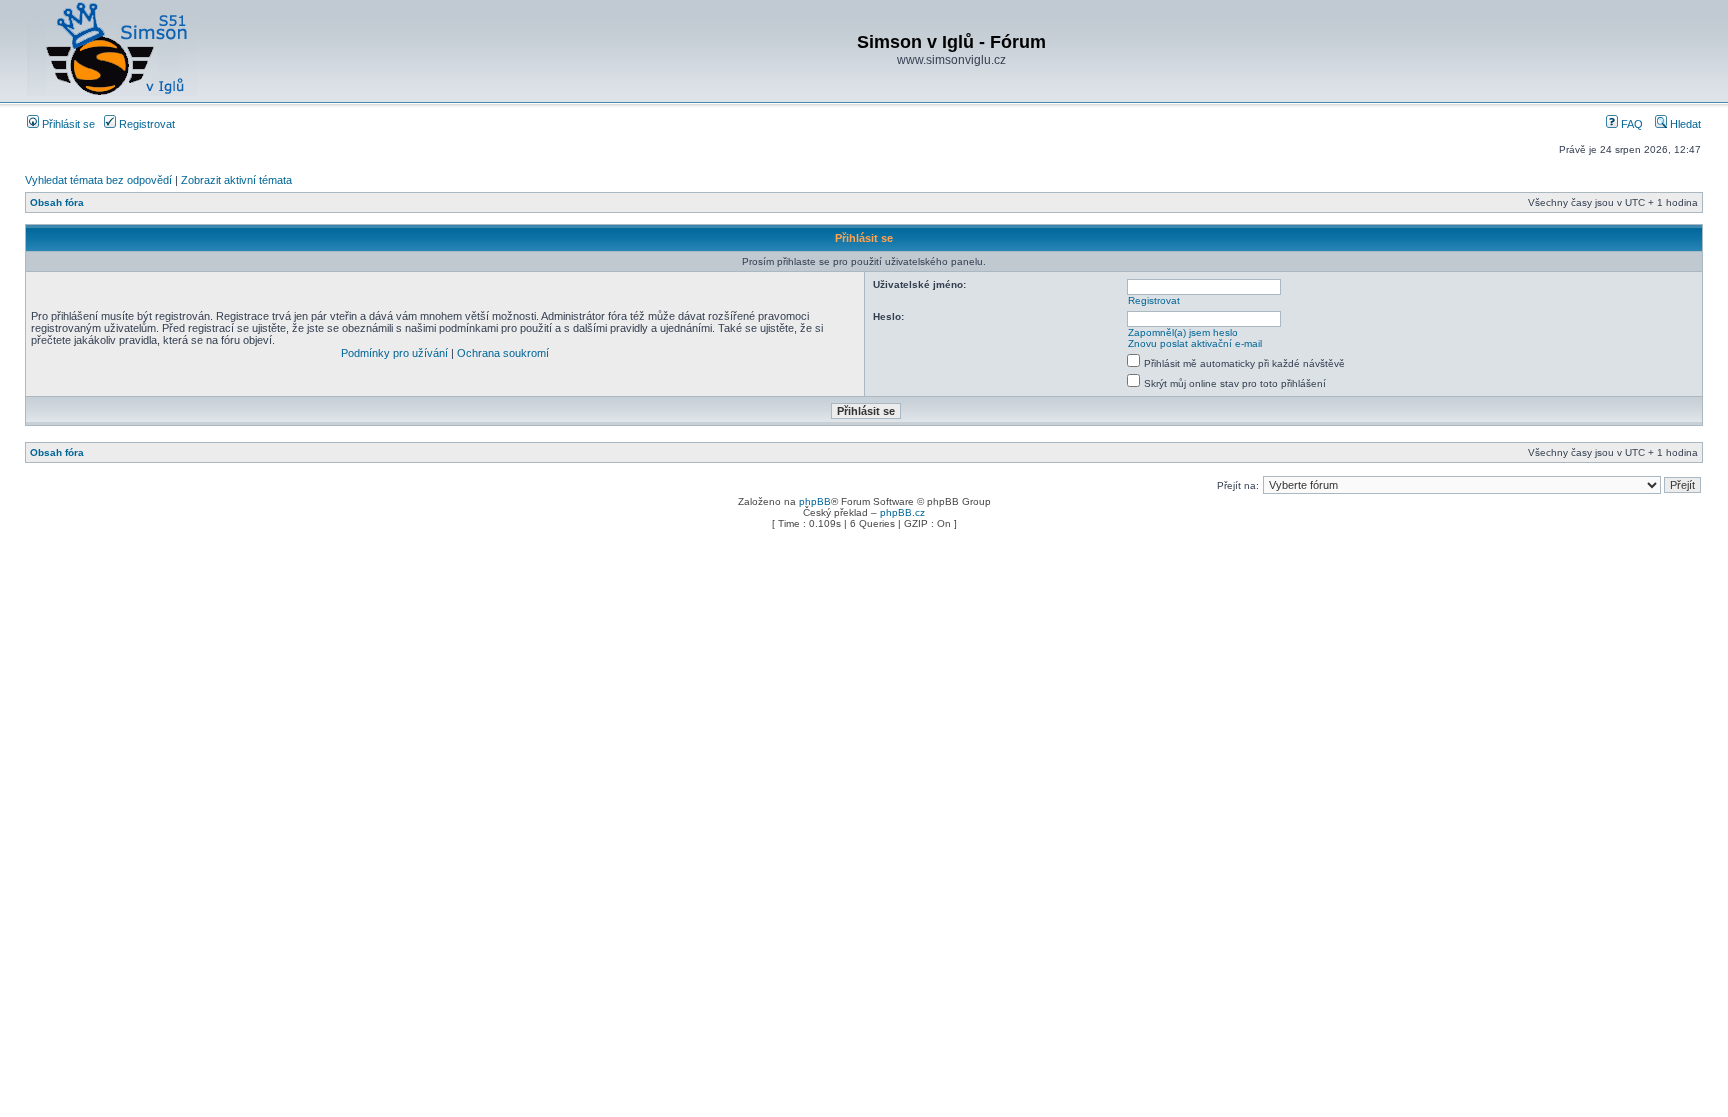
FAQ (1630, 124)
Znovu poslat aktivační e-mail (1195, 343)
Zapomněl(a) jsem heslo (1183, 332)
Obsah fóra (57, 202)
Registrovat (145, 124)
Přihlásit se (67, 124)
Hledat (1684, 124)
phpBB (815, 501)
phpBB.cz (902, 512)
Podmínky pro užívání (394, 353)
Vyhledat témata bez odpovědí (98, 180)
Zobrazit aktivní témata (236, 180)
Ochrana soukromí (503, 353)
